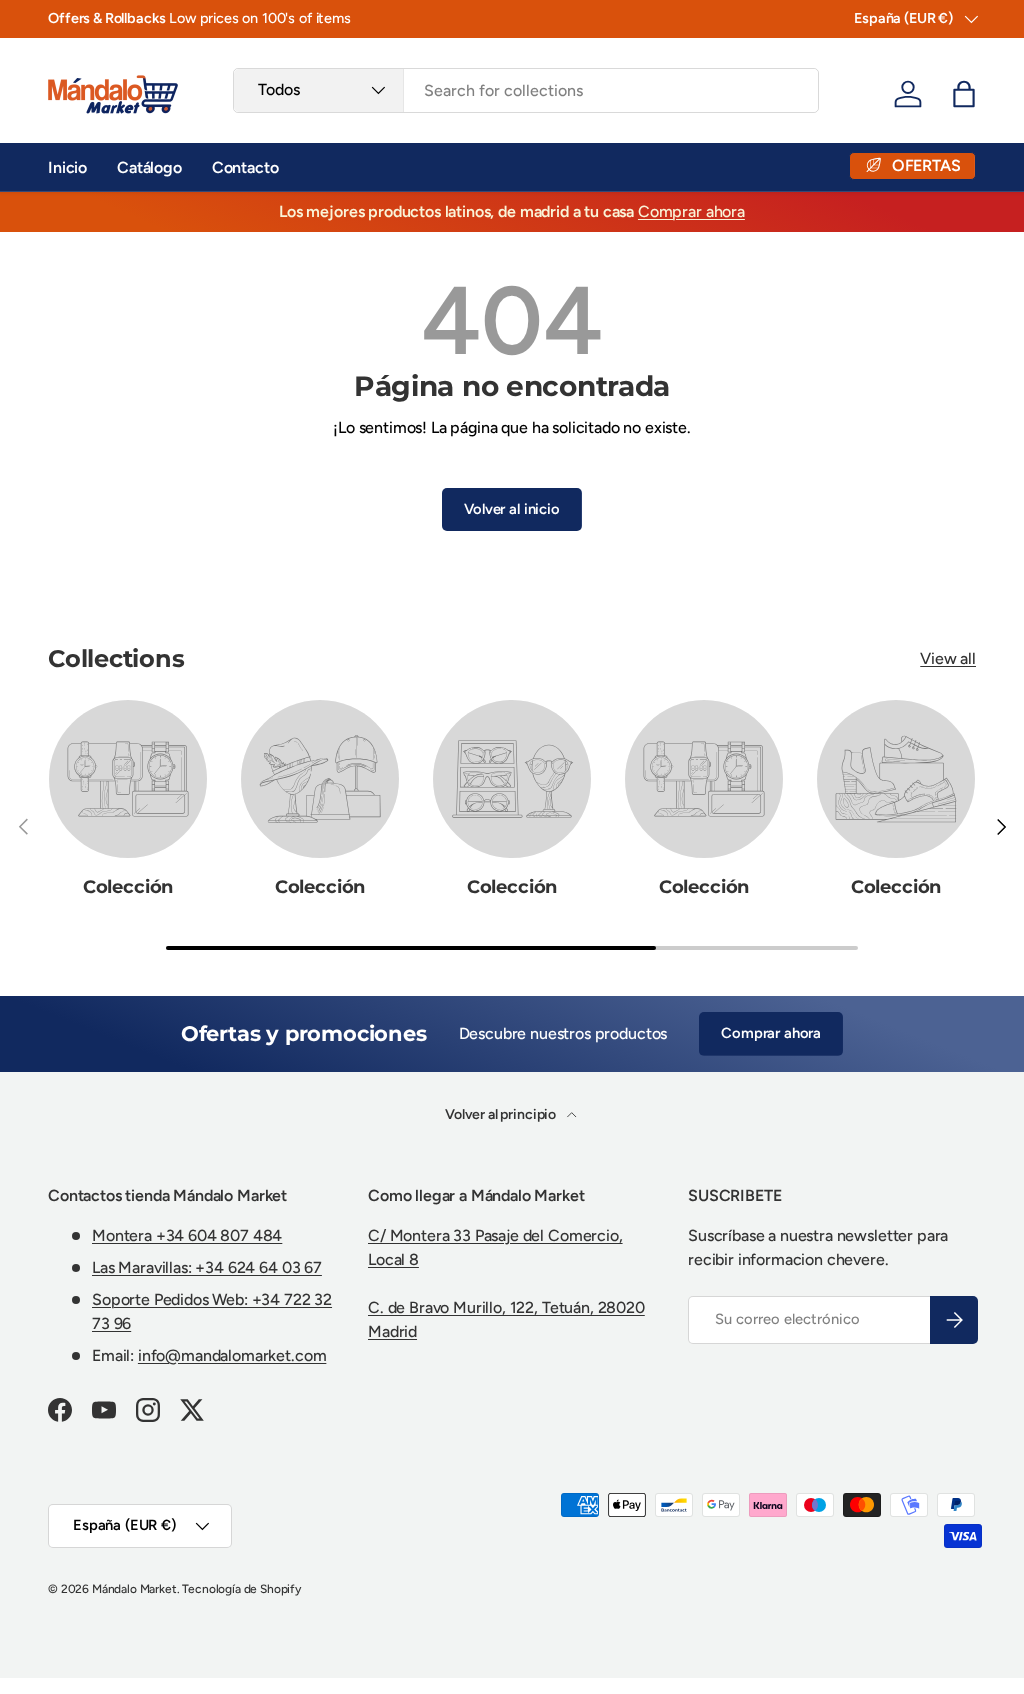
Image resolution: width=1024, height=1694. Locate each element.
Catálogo (149, 167)
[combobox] (525, 90)
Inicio (67, 167)
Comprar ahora (691, 211)
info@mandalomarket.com (232, 1355)
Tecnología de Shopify (241, 1589)
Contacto (245, 167)
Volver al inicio (511, 509)
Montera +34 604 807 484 (187, 1235)
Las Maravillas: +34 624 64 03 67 (207, 1267)
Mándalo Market (134, 1589)
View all (948, 658)
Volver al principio (502, 1114)
